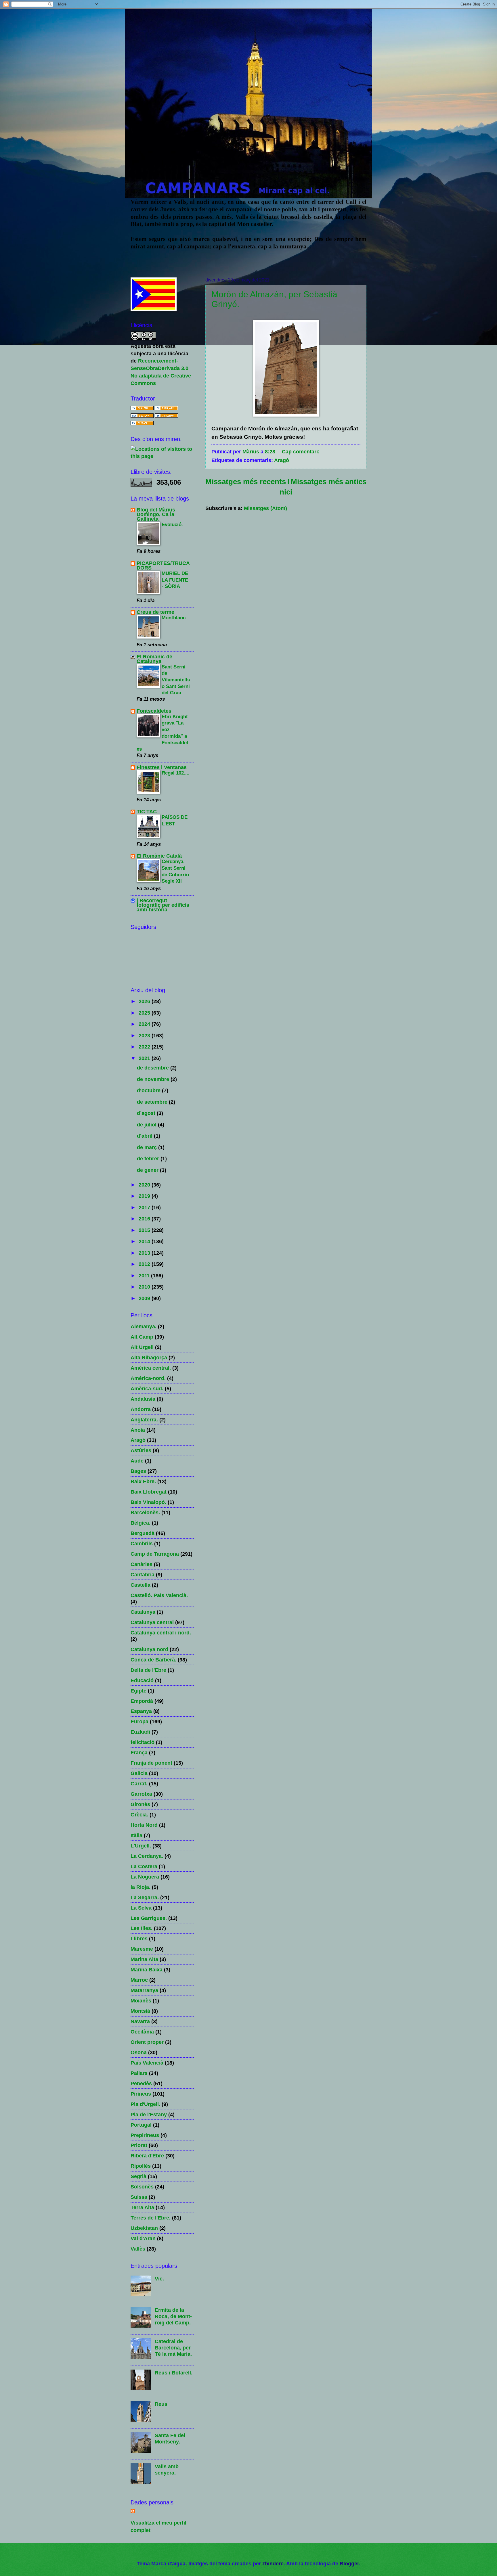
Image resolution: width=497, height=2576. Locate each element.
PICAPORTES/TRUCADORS (163, 565)
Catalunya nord (149, 1649)
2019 (145, 1196)
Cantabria (143, 1574)
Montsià (140, 2011)
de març (148, 1147)
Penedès (141, 2083)
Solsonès (142, 2187)
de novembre (154, 1079)
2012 (145, 1264)
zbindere (273, 2563)
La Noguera (145, 1877)
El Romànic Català (159, 856)
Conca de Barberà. (153, 1660)
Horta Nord (144, 1825)
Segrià (138, 2176)
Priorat (139, 2145)
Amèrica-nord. (148, 1378)
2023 (145, 1035)
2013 (145, 1253)
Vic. (159, 2279)
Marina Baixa (147, 1970)
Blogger (349, 2563)
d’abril (145, 1136)
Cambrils (142, 1543)
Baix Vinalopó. (148, 1502)
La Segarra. (145, 1897)
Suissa (139, 2197)
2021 (145, 1058)
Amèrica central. (151, 1368)
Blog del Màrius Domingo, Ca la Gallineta (156, 514)
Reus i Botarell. (174, 2373)
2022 (145, 1047)
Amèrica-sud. (147, 1388)
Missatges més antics (329, 482)
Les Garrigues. (149, 1918)
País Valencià (147, 2063)
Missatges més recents (246, 482)
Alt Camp (142, 1337)
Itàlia (136, 1835)
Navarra (140, 2021)
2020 (145, 1185)
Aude (137, 1461)
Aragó (282, 460)
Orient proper (147, 2042)
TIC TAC (147, 811)
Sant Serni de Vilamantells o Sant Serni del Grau (176, 680)
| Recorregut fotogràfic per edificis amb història (163, 905)
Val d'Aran (143, 2238)
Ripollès (141, 2166)
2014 (145, 1241)
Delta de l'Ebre (148, 1670)
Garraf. (139, 1784)
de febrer (149, 1158)
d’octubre (149, 1090)
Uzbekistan (144, 2228)
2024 (145, 1024)
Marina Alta (144, 1959)
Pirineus (141, 2094)
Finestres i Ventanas (162, 767)
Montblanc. (174, 618)
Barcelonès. (145, 1512)
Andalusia (143, 1399)
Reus (161, 2404)
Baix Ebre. (143, 1481)
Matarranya (144, 1990)
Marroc (139, 1980)
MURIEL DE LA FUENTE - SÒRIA (175, 580)
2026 (145, 1001)
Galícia (139, 1773)
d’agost (147, 1113)
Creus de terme (155, 612)
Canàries (142, 1564)
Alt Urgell (142, 1347)
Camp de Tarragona (155, 1554)
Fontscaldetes (154, 711)
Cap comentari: (301, 452)
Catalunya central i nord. (161, 1633)
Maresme (142, 1949)
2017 (145, 1207)
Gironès (140, 1804)
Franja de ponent (151, 1763)
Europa (139, 1721)
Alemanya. (144, 1326)
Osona (139, 2052)
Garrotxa (141, 1794)
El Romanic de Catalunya (154, 659)
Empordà (142, 1701)
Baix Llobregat (149, 1492)
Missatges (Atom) (265, 508)
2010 (145, 1287)
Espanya (141, 1711)
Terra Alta (142, 2207)
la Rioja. (141, 1887)
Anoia (138, 1430)
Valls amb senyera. (167, 2469)
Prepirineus (145, 2135)
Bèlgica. (141, 1523)
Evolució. (172, 524)
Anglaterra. (144, 1420)
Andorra (141, 1409)
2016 (145, 1219)
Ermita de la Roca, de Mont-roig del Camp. (173, 2316)
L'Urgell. (141, 1846)
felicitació (143, 1742)
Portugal (141, 2125)
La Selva (141, 1908)
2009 (145, 1298)
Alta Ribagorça (149, 1357)
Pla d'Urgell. (145, 2104)
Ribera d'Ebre (147, 2156)
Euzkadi (140, 1732)
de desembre (154, 1068)
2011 (145, 1275)
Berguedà (143, 1533)
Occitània (142, 2032)
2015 (145, 1230)
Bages (138, 1471)
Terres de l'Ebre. (151, 2218)
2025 (145, 1013)
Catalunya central (152, 1622)
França (139, 1752)
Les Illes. (142, 1928)
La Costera (144, 1866)
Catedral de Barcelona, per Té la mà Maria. (173, 2348)
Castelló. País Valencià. (159, 1595)
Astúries (141, 1450)
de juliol (147, 1125)
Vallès (138, 2249)
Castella (141, 1585)
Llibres (139, 1938)
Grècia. (139, 1815)
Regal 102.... (176, 773)
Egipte (138, 1691)
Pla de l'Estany (149, 2114)
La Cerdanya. (147, 1856)
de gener (148, 1170)
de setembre (153, 1102)
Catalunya (143, 1612)
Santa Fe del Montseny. (170, 2438)
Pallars (139, 2073)
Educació (142, 1680)
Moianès (141, 2001)
